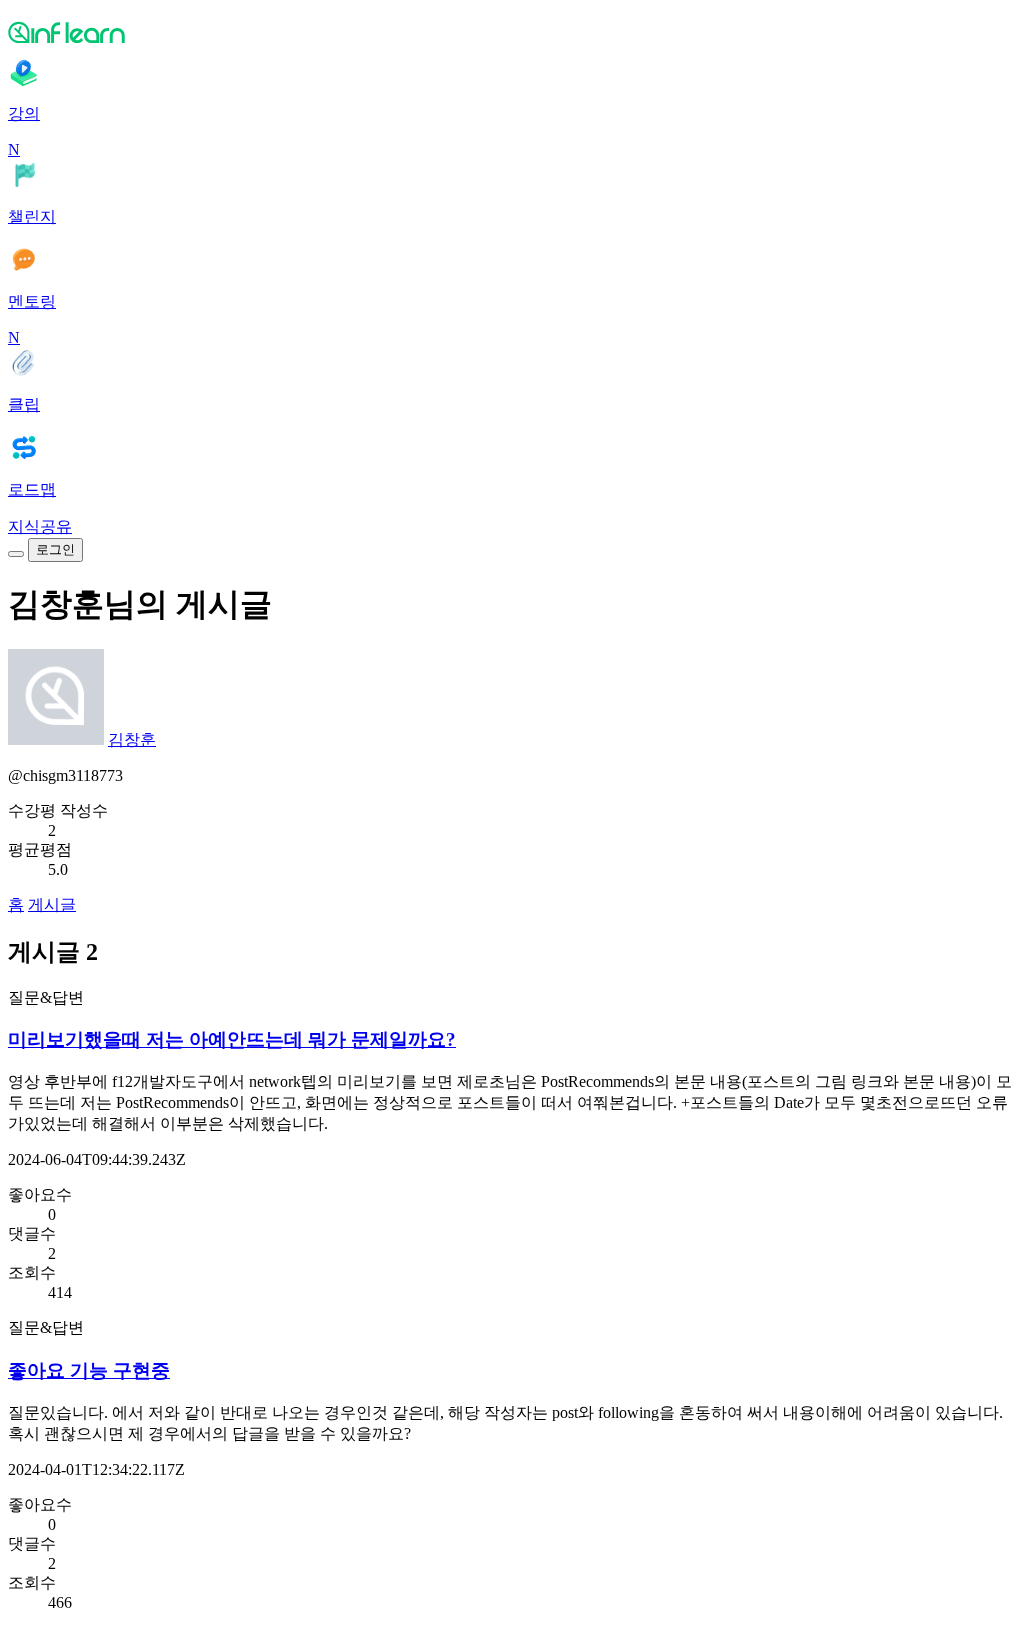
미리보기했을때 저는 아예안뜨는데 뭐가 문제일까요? (232, 1039)
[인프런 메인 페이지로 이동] (512, 32)
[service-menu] (16, 554)
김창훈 (132, 739)
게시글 (52, 904)
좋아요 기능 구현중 (89, 1370)
